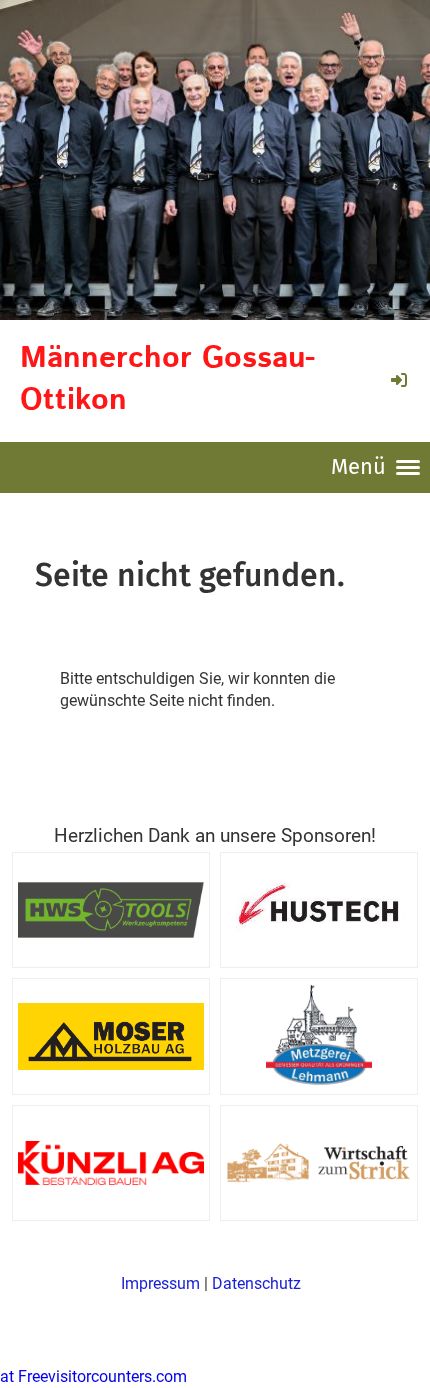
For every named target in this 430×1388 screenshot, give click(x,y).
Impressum (160, 1283)
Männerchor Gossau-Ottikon (167, 380)
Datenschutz (256, 1283)
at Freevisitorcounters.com (93, 1376)
